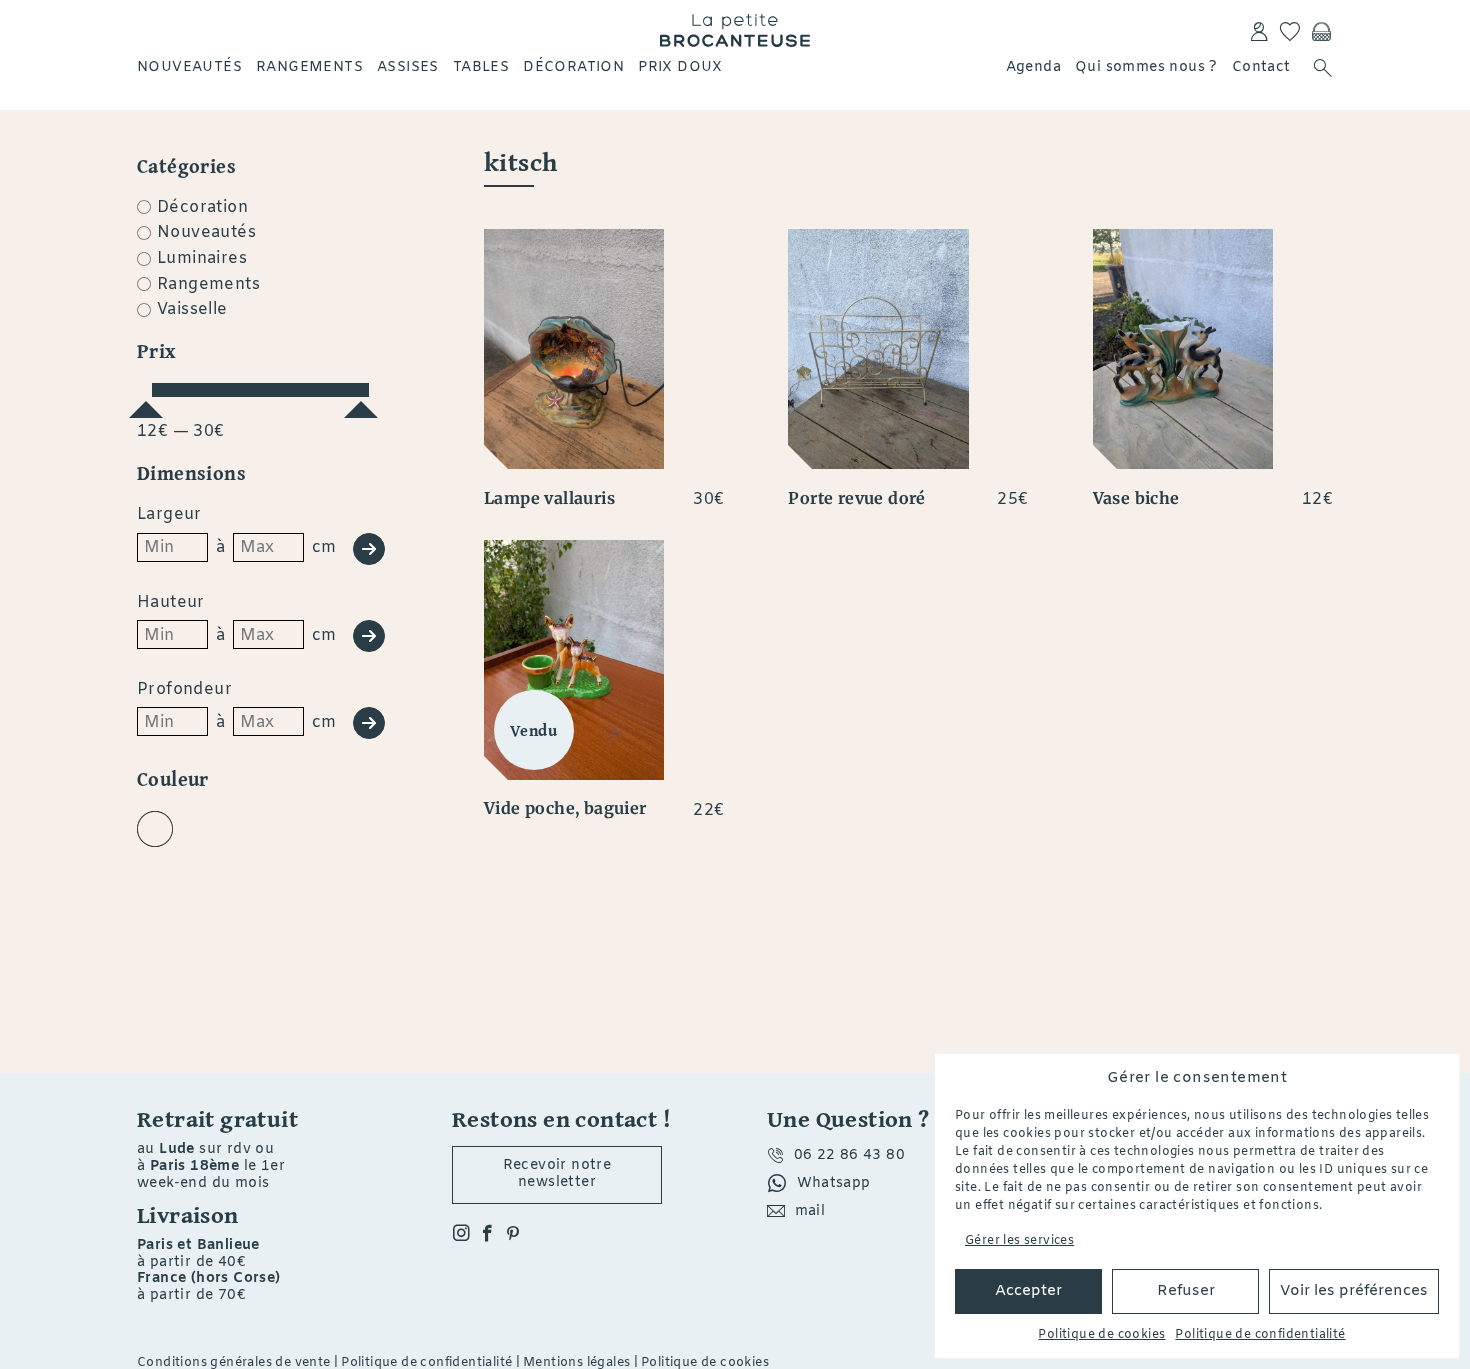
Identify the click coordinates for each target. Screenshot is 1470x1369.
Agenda (1033, 67)
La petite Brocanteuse (735, 30)
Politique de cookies (1101, 1335)
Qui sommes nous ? (1146, 67)
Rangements (309, 67)
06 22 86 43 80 (850, 1155)
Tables (481, 67)
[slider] (146, 401)
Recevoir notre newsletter (557, 1174)
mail (810, 1211)
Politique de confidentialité (1260, 1335)
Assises (408, 67)
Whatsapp (834, 1183)
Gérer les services (1019, 1241)
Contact (1261, 67)
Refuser (1186, 1291)
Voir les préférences (1354, 1291)
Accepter (1028, 1291)
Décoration (573, 67)
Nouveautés (189, 67)
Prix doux (680, 67)
